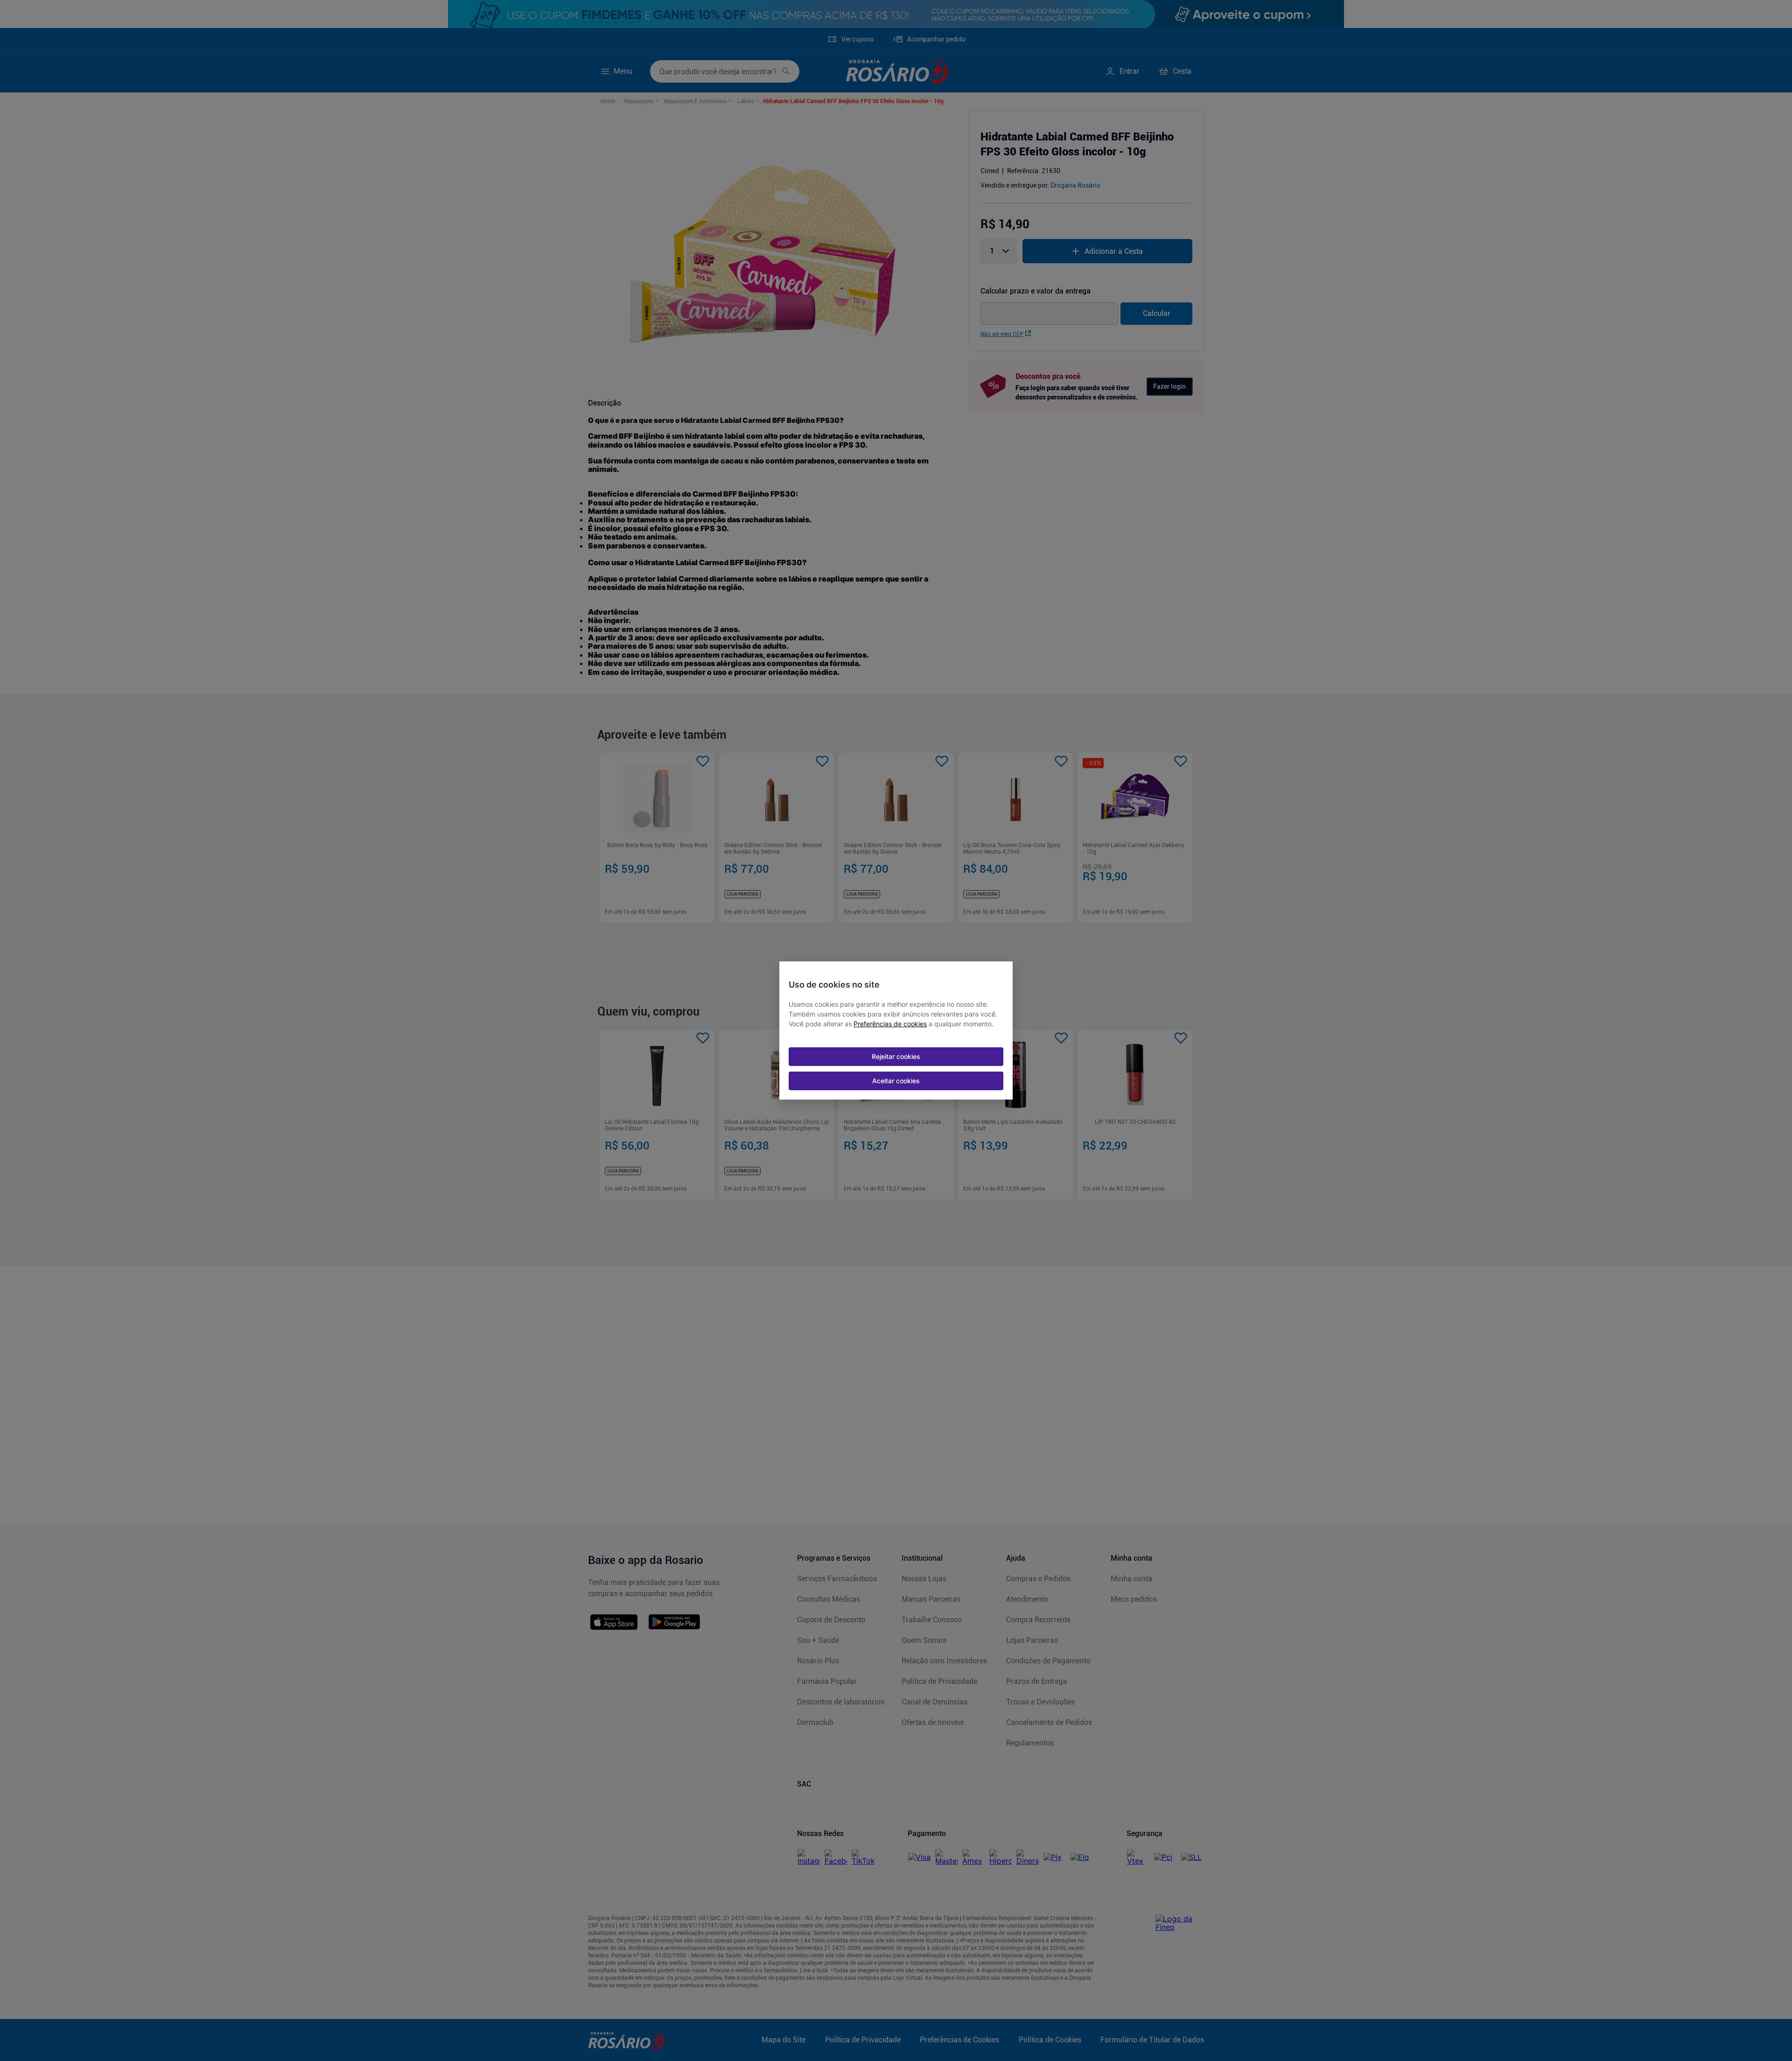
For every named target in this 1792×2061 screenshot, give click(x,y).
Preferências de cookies (890, 1024)
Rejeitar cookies (896, 1056)
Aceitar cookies (896, 1081)
